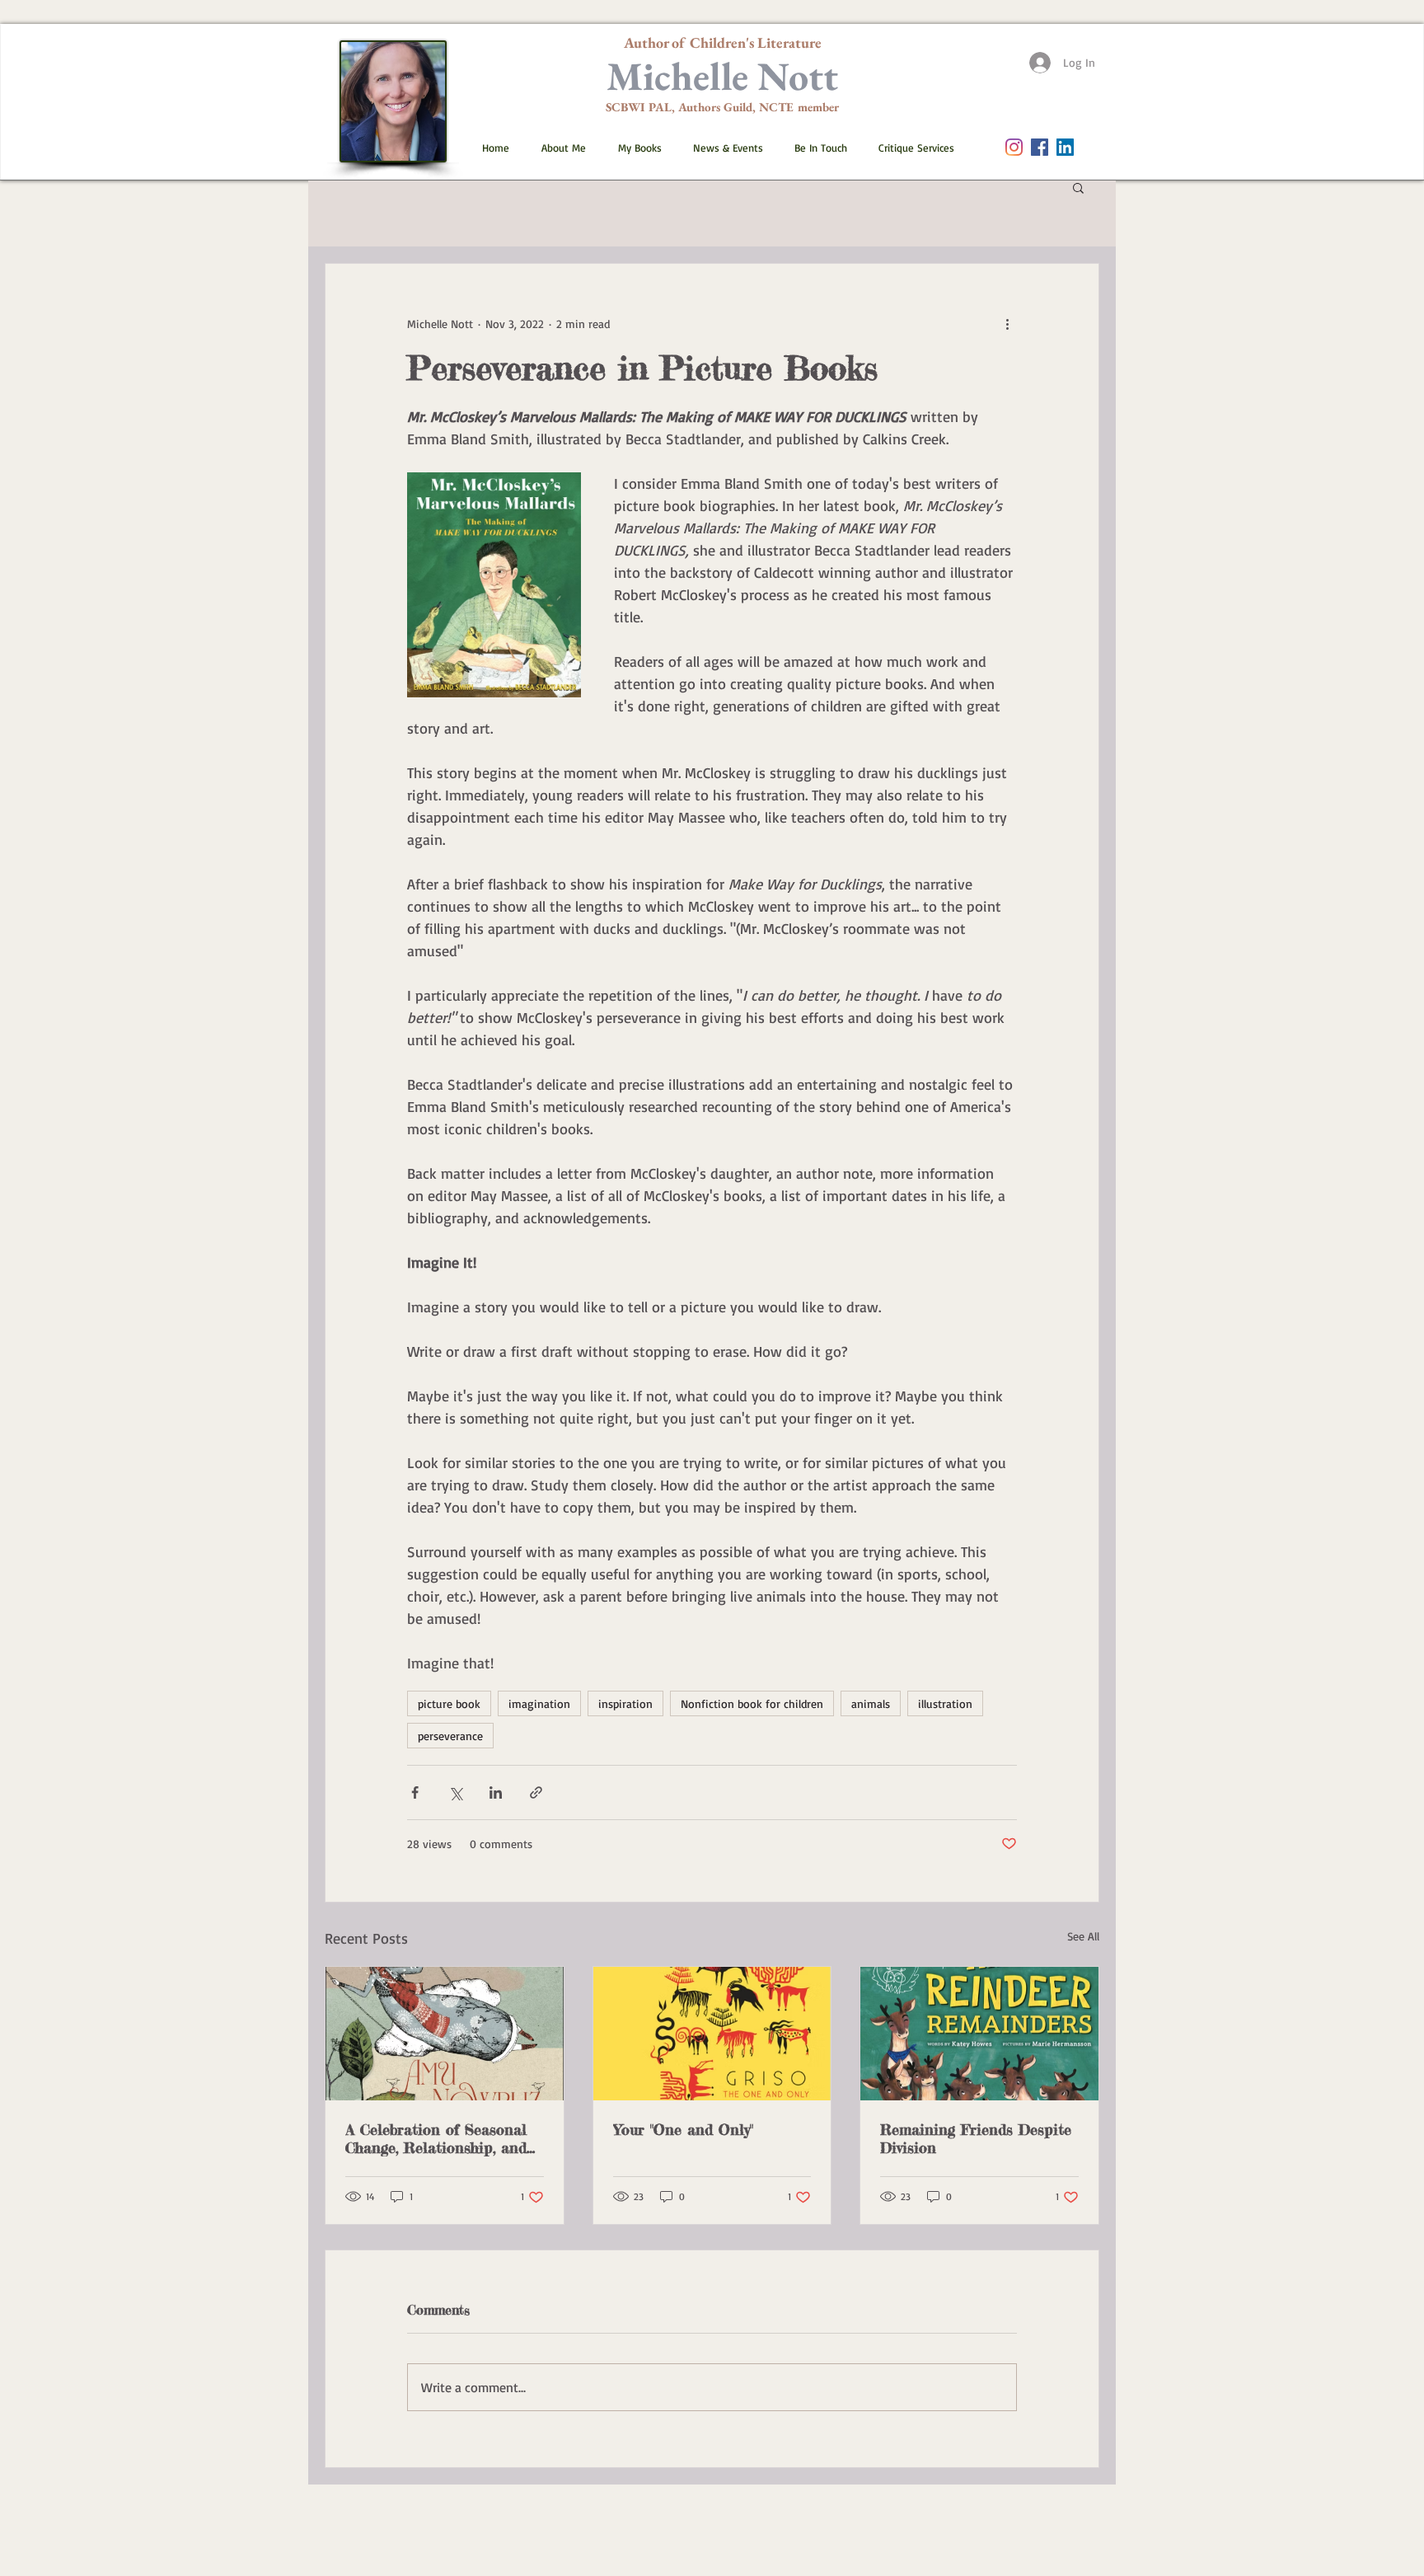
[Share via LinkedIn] (496, 1792)
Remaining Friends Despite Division (976, 2138)
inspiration (625, 1703)
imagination (539, 1703)
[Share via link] (536, 1792)
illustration (945, 1703)
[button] (633, 148)
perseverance (450, 1736)
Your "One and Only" (683, 2129)
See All (1083, 1936)
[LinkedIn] (1065, 147)
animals (871, 1703)
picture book (449, 1703)
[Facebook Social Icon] (1040, 147)
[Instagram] (1014, 147)
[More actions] (1007, 323)
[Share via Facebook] (415, 1792)
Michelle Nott (722, 76)
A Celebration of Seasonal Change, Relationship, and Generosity (436, 2138)
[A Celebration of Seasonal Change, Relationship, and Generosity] (445, 2034)
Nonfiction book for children (752, 1703)
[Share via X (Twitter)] (455, 1792)
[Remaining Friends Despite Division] (979, 2034)
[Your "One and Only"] (712, 2034)
